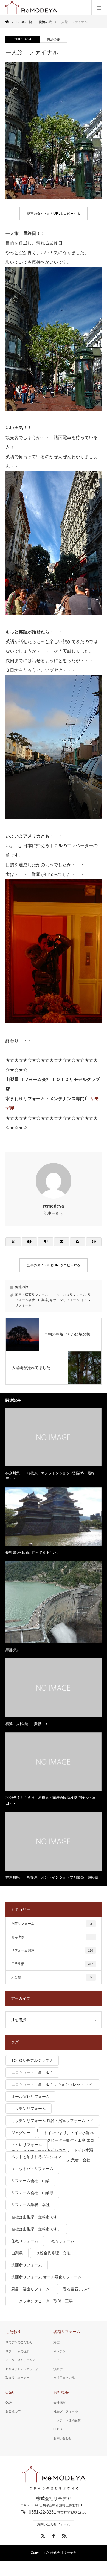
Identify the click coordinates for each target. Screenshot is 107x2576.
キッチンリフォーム (64, 1300)
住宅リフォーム (25, 2241)
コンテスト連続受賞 (67, 2420)
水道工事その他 (64, 2378)
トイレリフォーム (27, 2145)
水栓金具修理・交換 (53, 2253)
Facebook (53, 2535)
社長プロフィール (66, 2411)
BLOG (58, 2429)
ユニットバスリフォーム (68, 1295)
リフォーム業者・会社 (30, 2205)
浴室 (57, 2342)
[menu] (99, 8)
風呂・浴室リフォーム (32, 1295)
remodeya (54, 1206)
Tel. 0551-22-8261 (39, 2512)
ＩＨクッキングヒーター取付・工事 (42, 2301)
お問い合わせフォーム (54, 2524)
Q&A (9, 2392)
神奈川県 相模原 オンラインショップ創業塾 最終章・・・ (50, 1476)
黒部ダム (13, 1650)
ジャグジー (21, 2133)
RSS (64, 2535)
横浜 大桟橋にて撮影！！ (27, 1724)
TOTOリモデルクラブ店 (32, 2060)
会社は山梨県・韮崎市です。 (36, 2229)
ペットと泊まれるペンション (36, 2157)
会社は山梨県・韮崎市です (34, 2217)
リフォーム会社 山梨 (30, 2181)
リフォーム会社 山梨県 (32, 2193)
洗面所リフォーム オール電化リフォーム (46, 2277)
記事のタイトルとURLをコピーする (54, 214)
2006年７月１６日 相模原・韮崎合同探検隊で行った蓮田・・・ (50, 1801)
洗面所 (58, 2369)
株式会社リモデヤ (63, 2553)
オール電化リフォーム (30, 2097)
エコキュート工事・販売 (32, 2072)
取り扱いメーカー (18, 2378)
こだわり (13, 2332)
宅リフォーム (63, 2241)
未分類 (52, 1977)
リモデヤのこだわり (19, 2342)
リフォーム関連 (52, 1950)
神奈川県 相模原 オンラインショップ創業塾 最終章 (52, 1877)
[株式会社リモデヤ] (54, 2478)
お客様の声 (13, 2411)
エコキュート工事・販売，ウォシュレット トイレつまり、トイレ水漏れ (52, 2086)
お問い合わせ (63, 2438)
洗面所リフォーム (27, 2265)
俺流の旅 (54, 39)
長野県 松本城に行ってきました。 (33, 1553)
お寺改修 (52, 1937)
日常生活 (52, 1964)
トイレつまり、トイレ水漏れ (69, 2133)
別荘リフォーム (52, 1924)
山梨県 (17, 2253)
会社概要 (61, 2392)
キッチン (60, 2351)
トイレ (58, 2360)
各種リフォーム (67, 2332)
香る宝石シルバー (78, 2289)
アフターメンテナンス (21, 2360)
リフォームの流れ (18, 2351)
